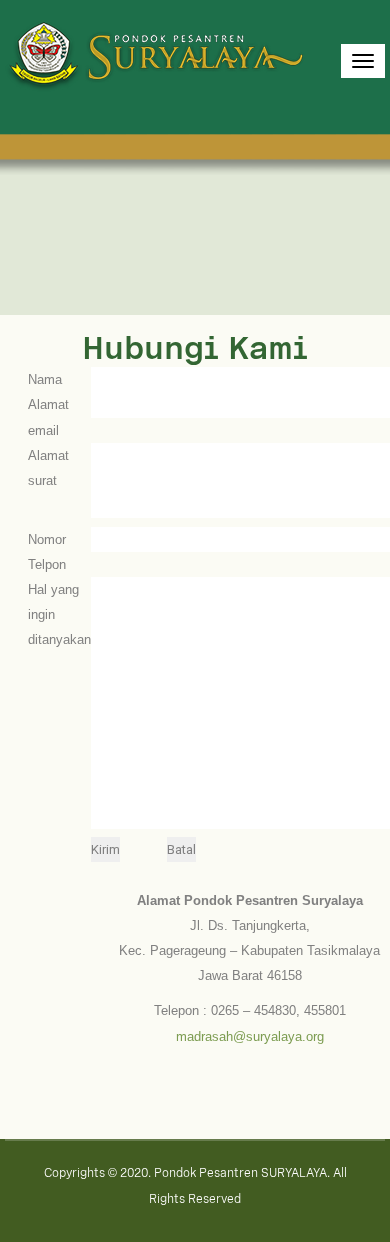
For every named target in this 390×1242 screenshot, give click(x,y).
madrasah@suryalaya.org (250, 1036)
